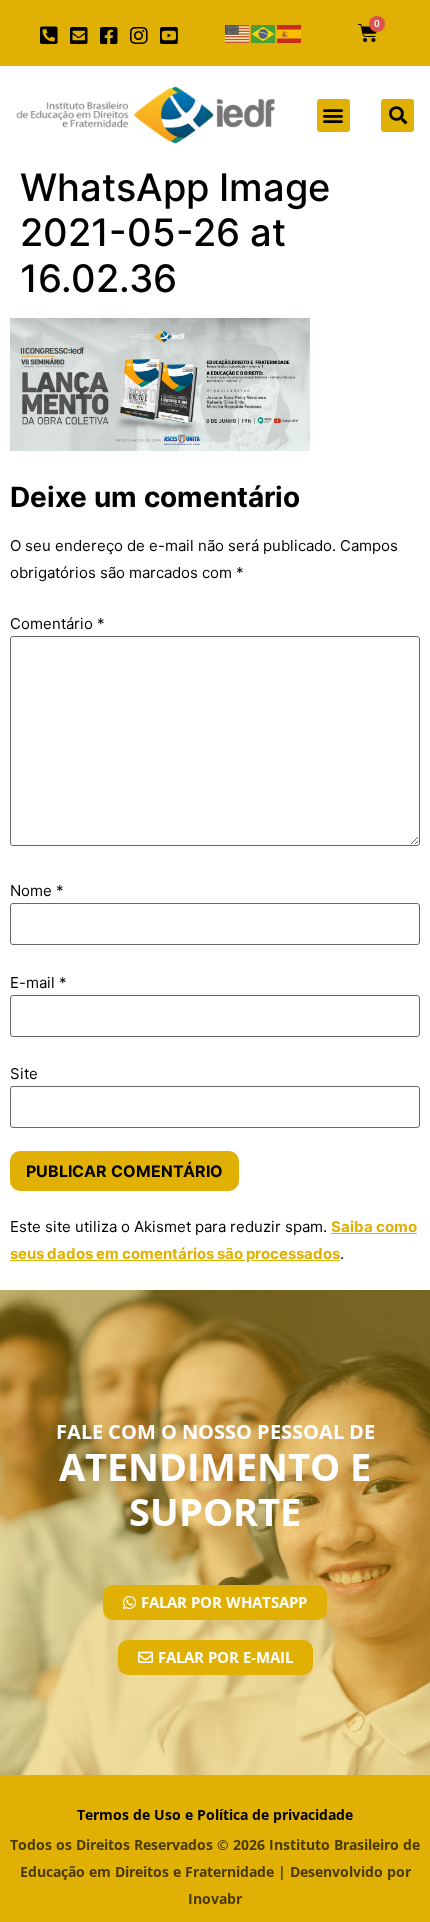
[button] (333, 115)
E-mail (38, 982)
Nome (37, 890)
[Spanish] (290, 33)
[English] (238, 33)
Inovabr (215, 1898)
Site (24, 1073)
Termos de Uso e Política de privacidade (215, 1814)
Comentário (57, 623)
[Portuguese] (264, 33)
